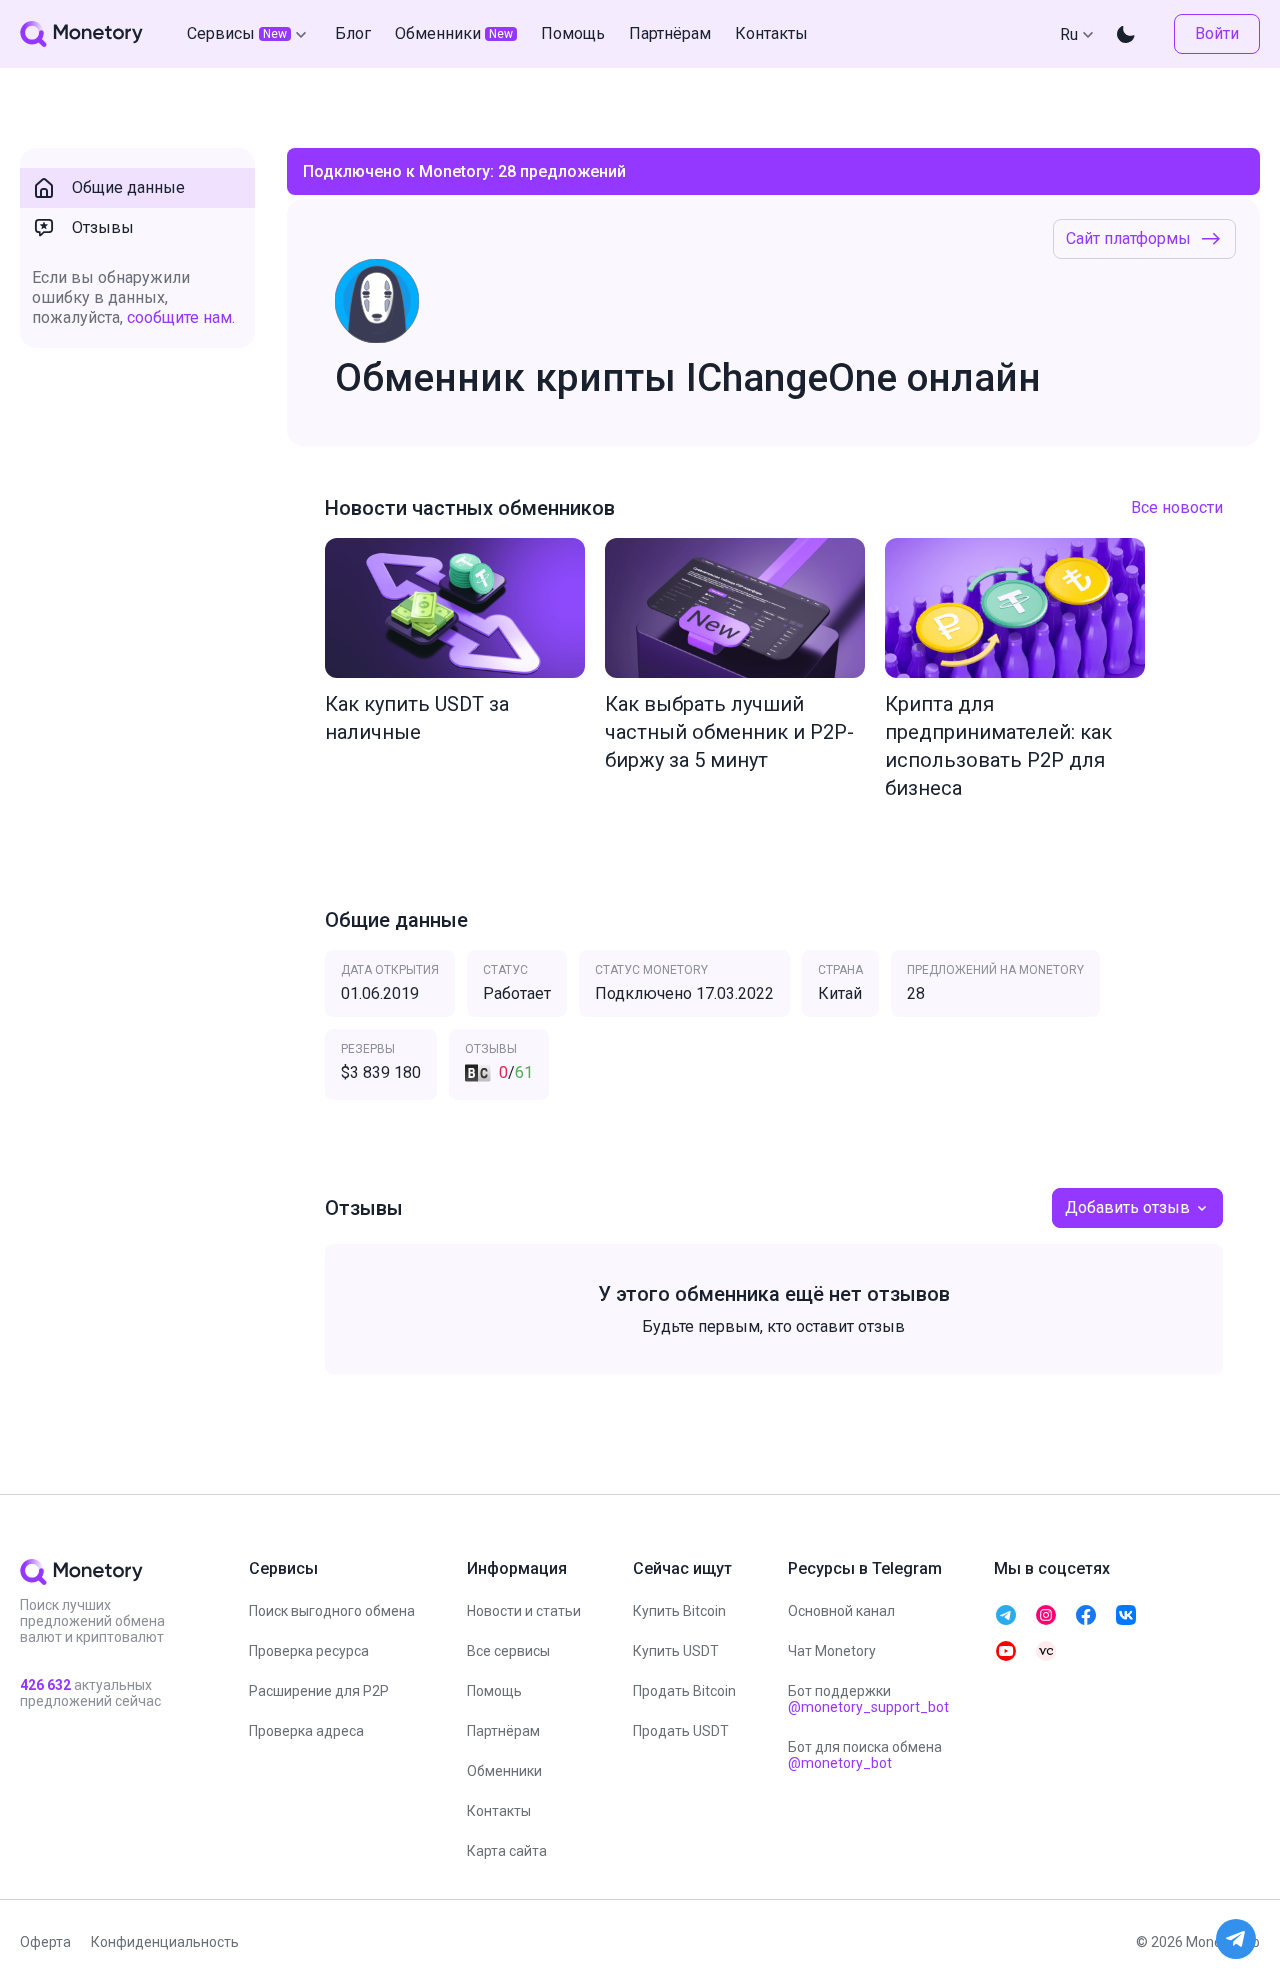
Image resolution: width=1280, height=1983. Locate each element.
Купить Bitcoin (679, 1611)
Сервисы (237, 33)
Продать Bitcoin (684, 1691)
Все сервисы (508, 1651)
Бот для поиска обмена (865, 1755)
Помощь (494, 1691)
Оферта (45, 1942)
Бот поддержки (868, 1699)
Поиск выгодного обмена (332, 1611)
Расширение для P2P (319, 1691)
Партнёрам (503, 1731)
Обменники (504, 1771)
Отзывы (103, 227)
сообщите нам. (181, 317)
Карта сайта (507, 1851)
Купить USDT (676, 1651)
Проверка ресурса (309, 1651)
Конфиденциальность (165, 1942)
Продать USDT (681, 1731)
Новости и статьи (524, 1611)
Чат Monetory (832, 1651)
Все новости (1177, 507)
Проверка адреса (306, 1731)
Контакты (499, 1811)
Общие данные (128, 187)
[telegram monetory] (1006, 1615)
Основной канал (841, 1611)
